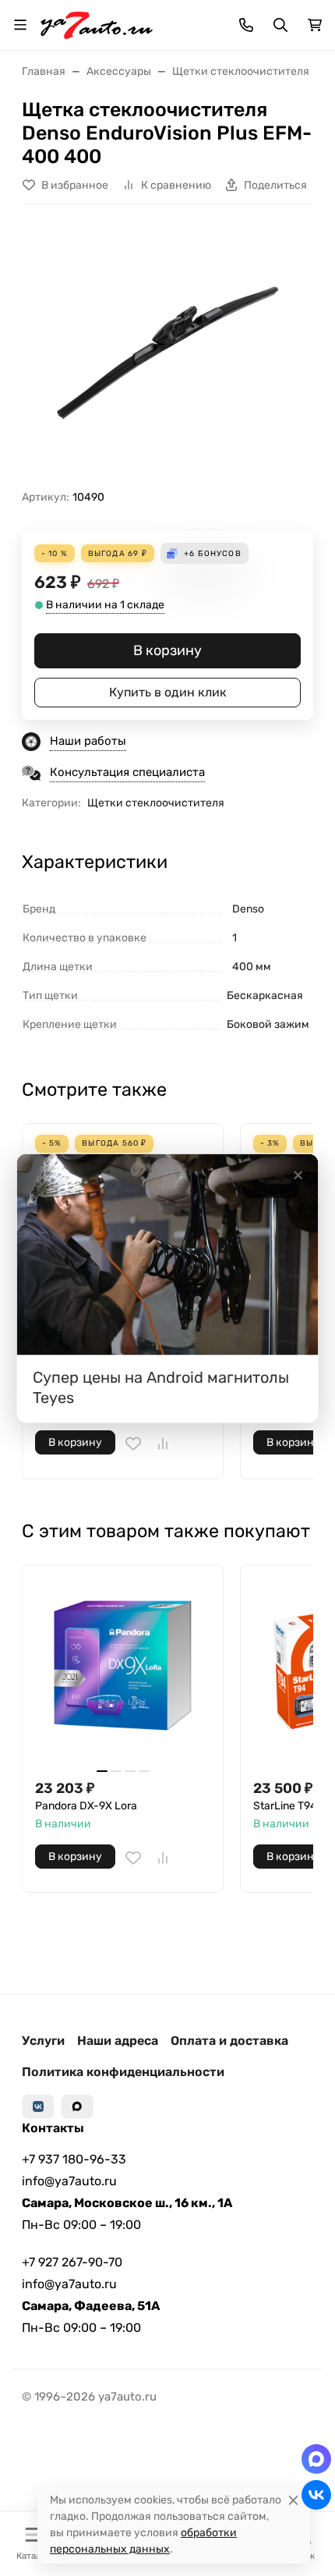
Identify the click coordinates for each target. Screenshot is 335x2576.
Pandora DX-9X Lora (86, 1806)
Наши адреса (118, 2041)
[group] (167, 353)
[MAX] (77, 2107)
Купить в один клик (168, 692)
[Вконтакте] (38, 2107)
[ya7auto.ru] (97, 24)
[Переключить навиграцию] (20, 25)
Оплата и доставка (229, 2041)
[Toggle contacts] (246, 25)
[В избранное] (133, 1444)
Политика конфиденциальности (123, 2072)
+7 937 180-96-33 (74, 2159)
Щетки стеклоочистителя (156, 803)
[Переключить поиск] (280, 25)
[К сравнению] (163, 1444)
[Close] (293, 2500)
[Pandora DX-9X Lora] (123, 1665)
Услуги (43, 2041)
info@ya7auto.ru (69, 2181)
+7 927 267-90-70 (72, 2262)
